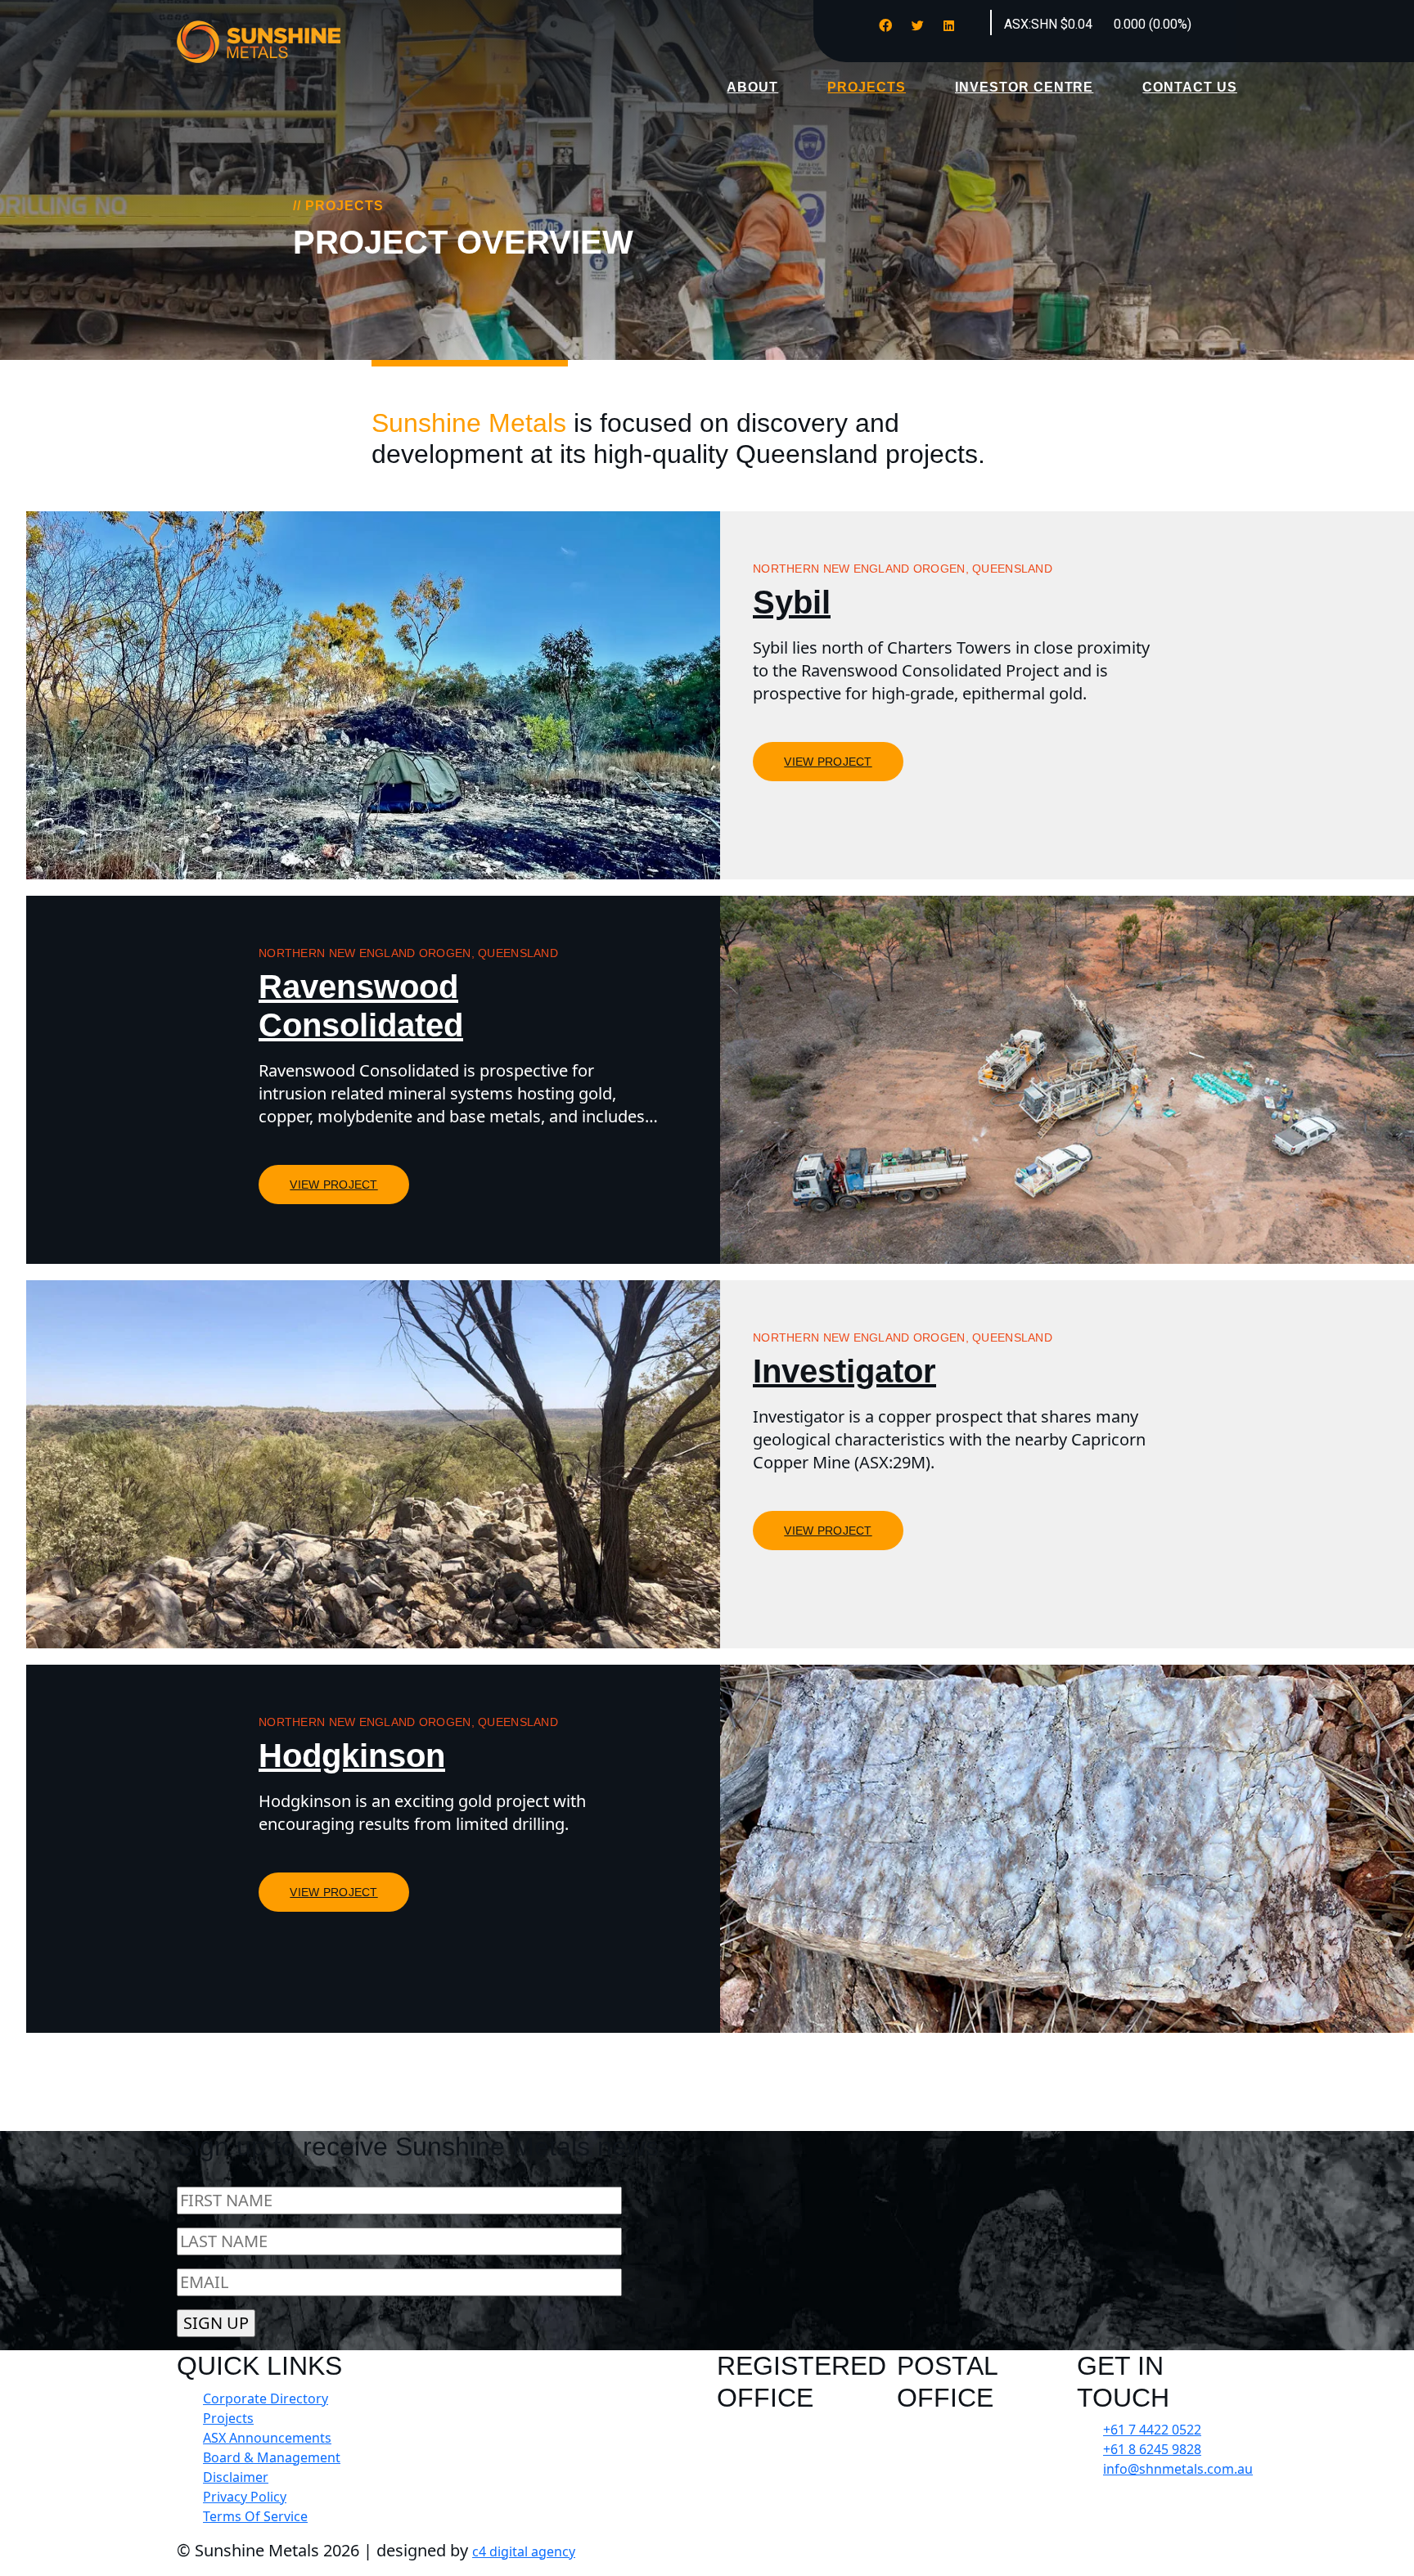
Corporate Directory (266, 2398)
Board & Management (272, 2457)
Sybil (792, 602)
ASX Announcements (267, 2438)
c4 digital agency (524, 2551)
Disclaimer (236, 2477)
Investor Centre (1024, 87)
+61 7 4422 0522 (1152, 2430)
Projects (867, 87)
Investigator (844, 1371)
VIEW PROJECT (828, 762)
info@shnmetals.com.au (1178, 2469)
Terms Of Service (255, 2516)
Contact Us (1190, 87)
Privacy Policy (245, 2497)
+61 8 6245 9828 (1152, 2449)
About (752, 87)
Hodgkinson (352, 1756)
